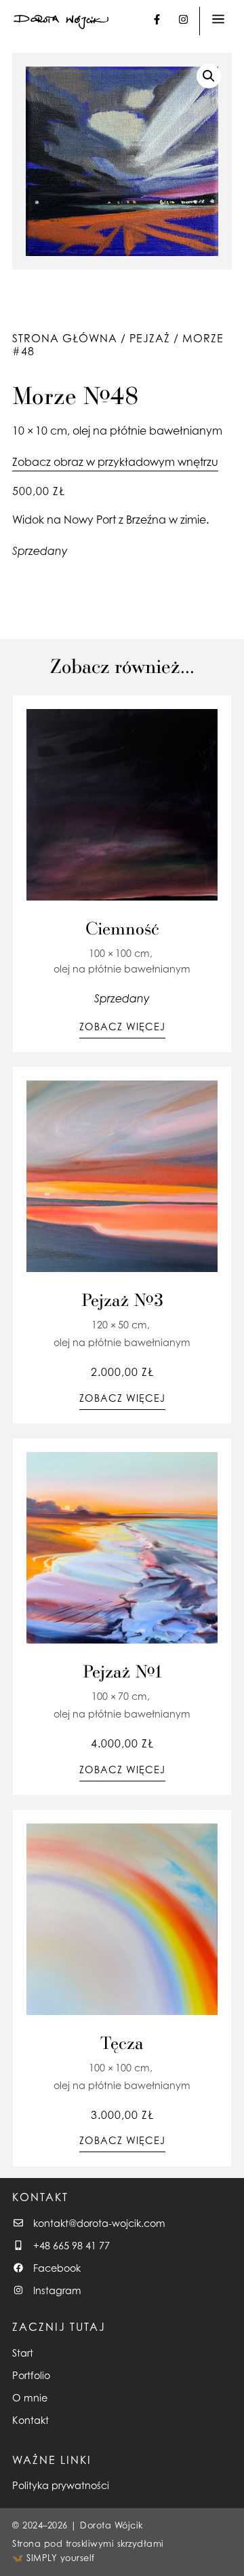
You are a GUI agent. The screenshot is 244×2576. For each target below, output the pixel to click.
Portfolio (31, 2375)
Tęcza (122, 2042)
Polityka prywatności (61, 2485)
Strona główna (65, 338)
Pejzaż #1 (122, 1671)
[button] (209, 76)
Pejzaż (150, 338)
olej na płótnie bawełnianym (147, 431)
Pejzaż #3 (122, 1299)
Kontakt (30, 2420)
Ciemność (122, 928)
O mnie (30, 2398)
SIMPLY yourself (61, 2558)
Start (23, 2353)
